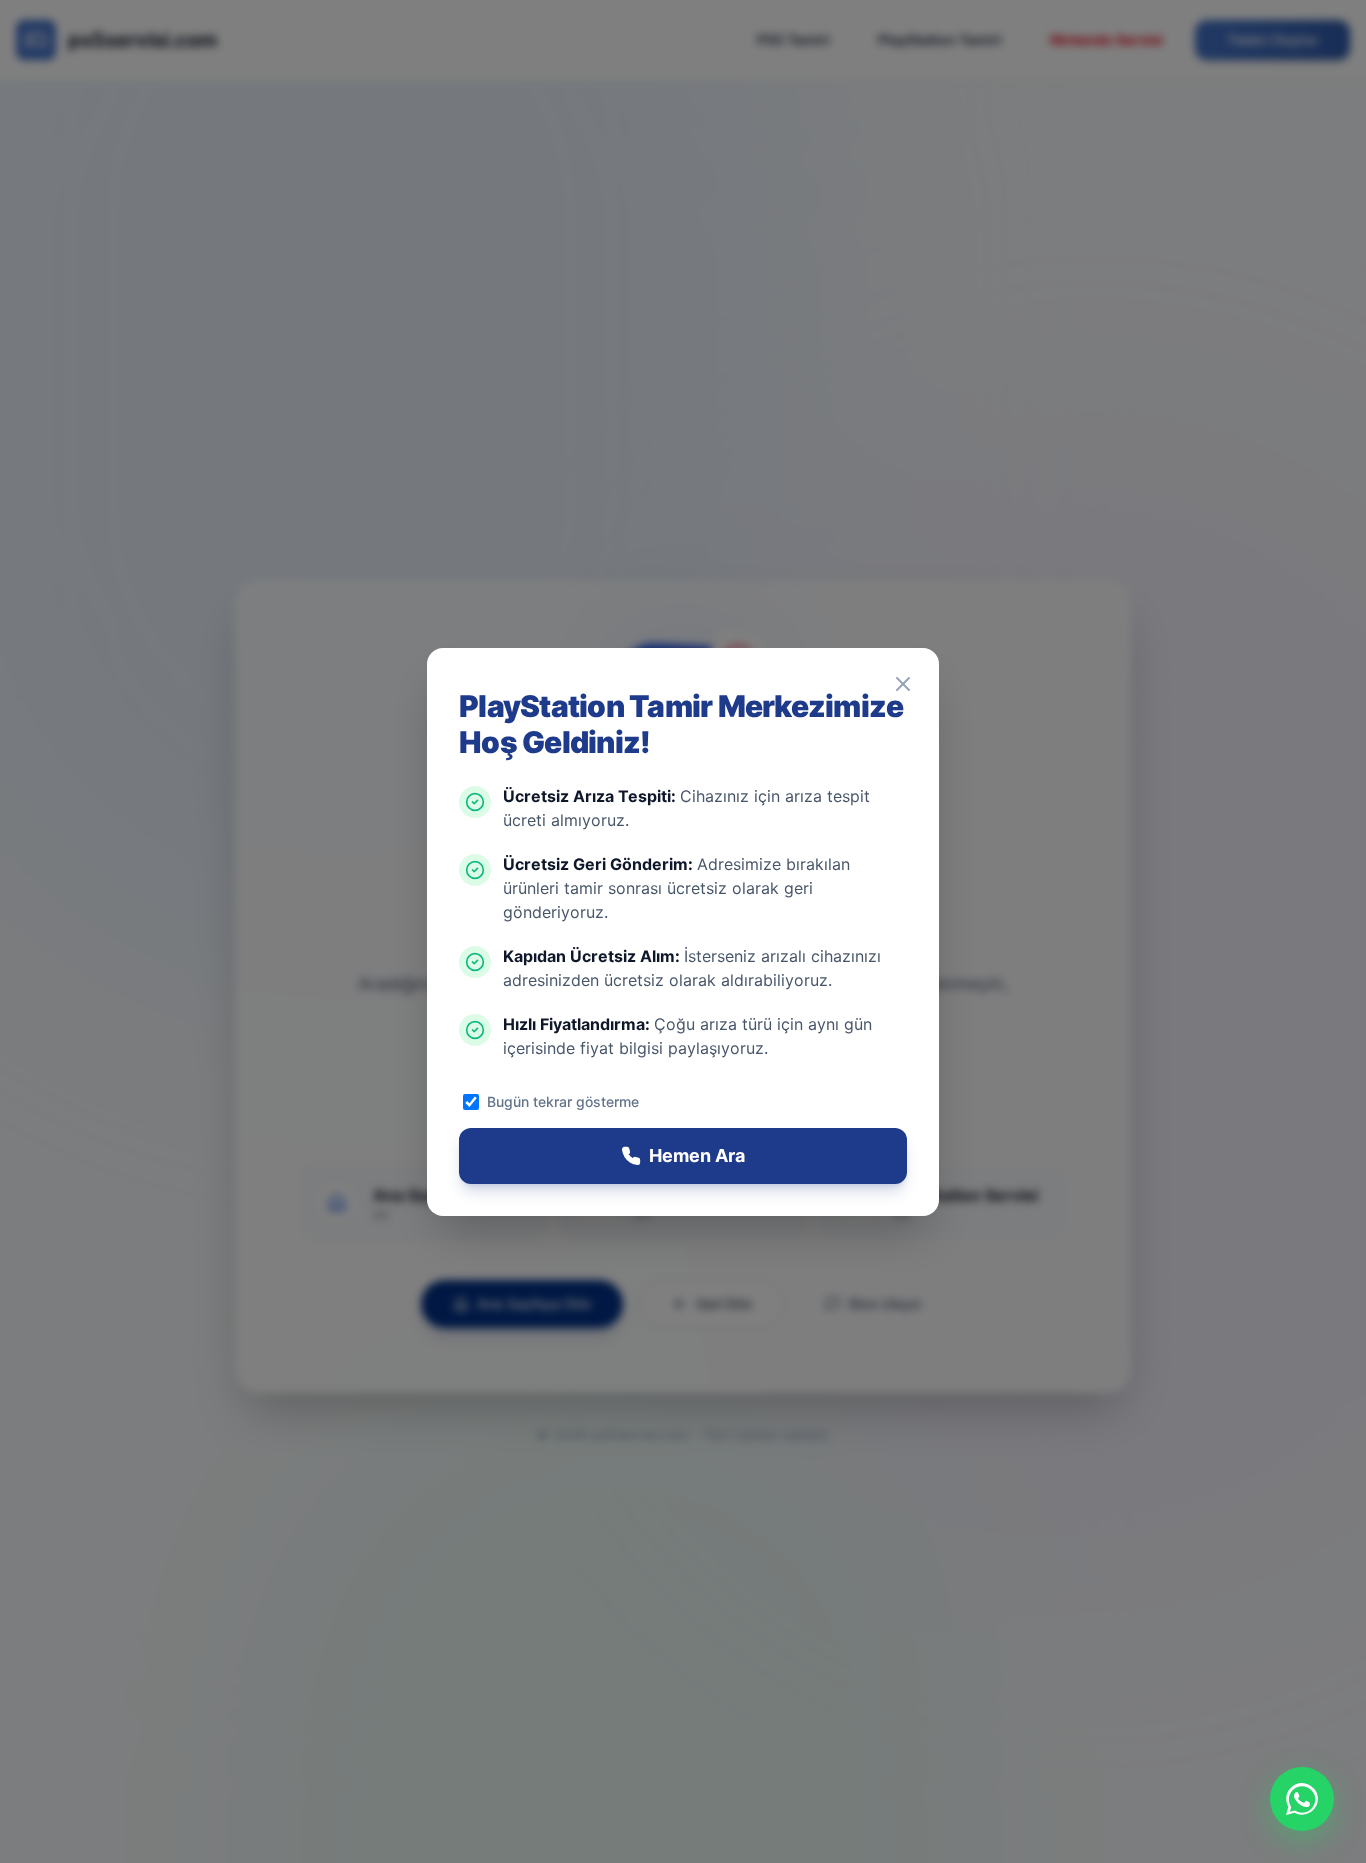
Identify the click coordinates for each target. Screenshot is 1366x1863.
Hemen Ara (697, 1155)
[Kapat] (903, 684)
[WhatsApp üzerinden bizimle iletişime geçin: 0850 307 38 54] (1302, 1799)
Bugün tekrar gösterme (563, 1101)
